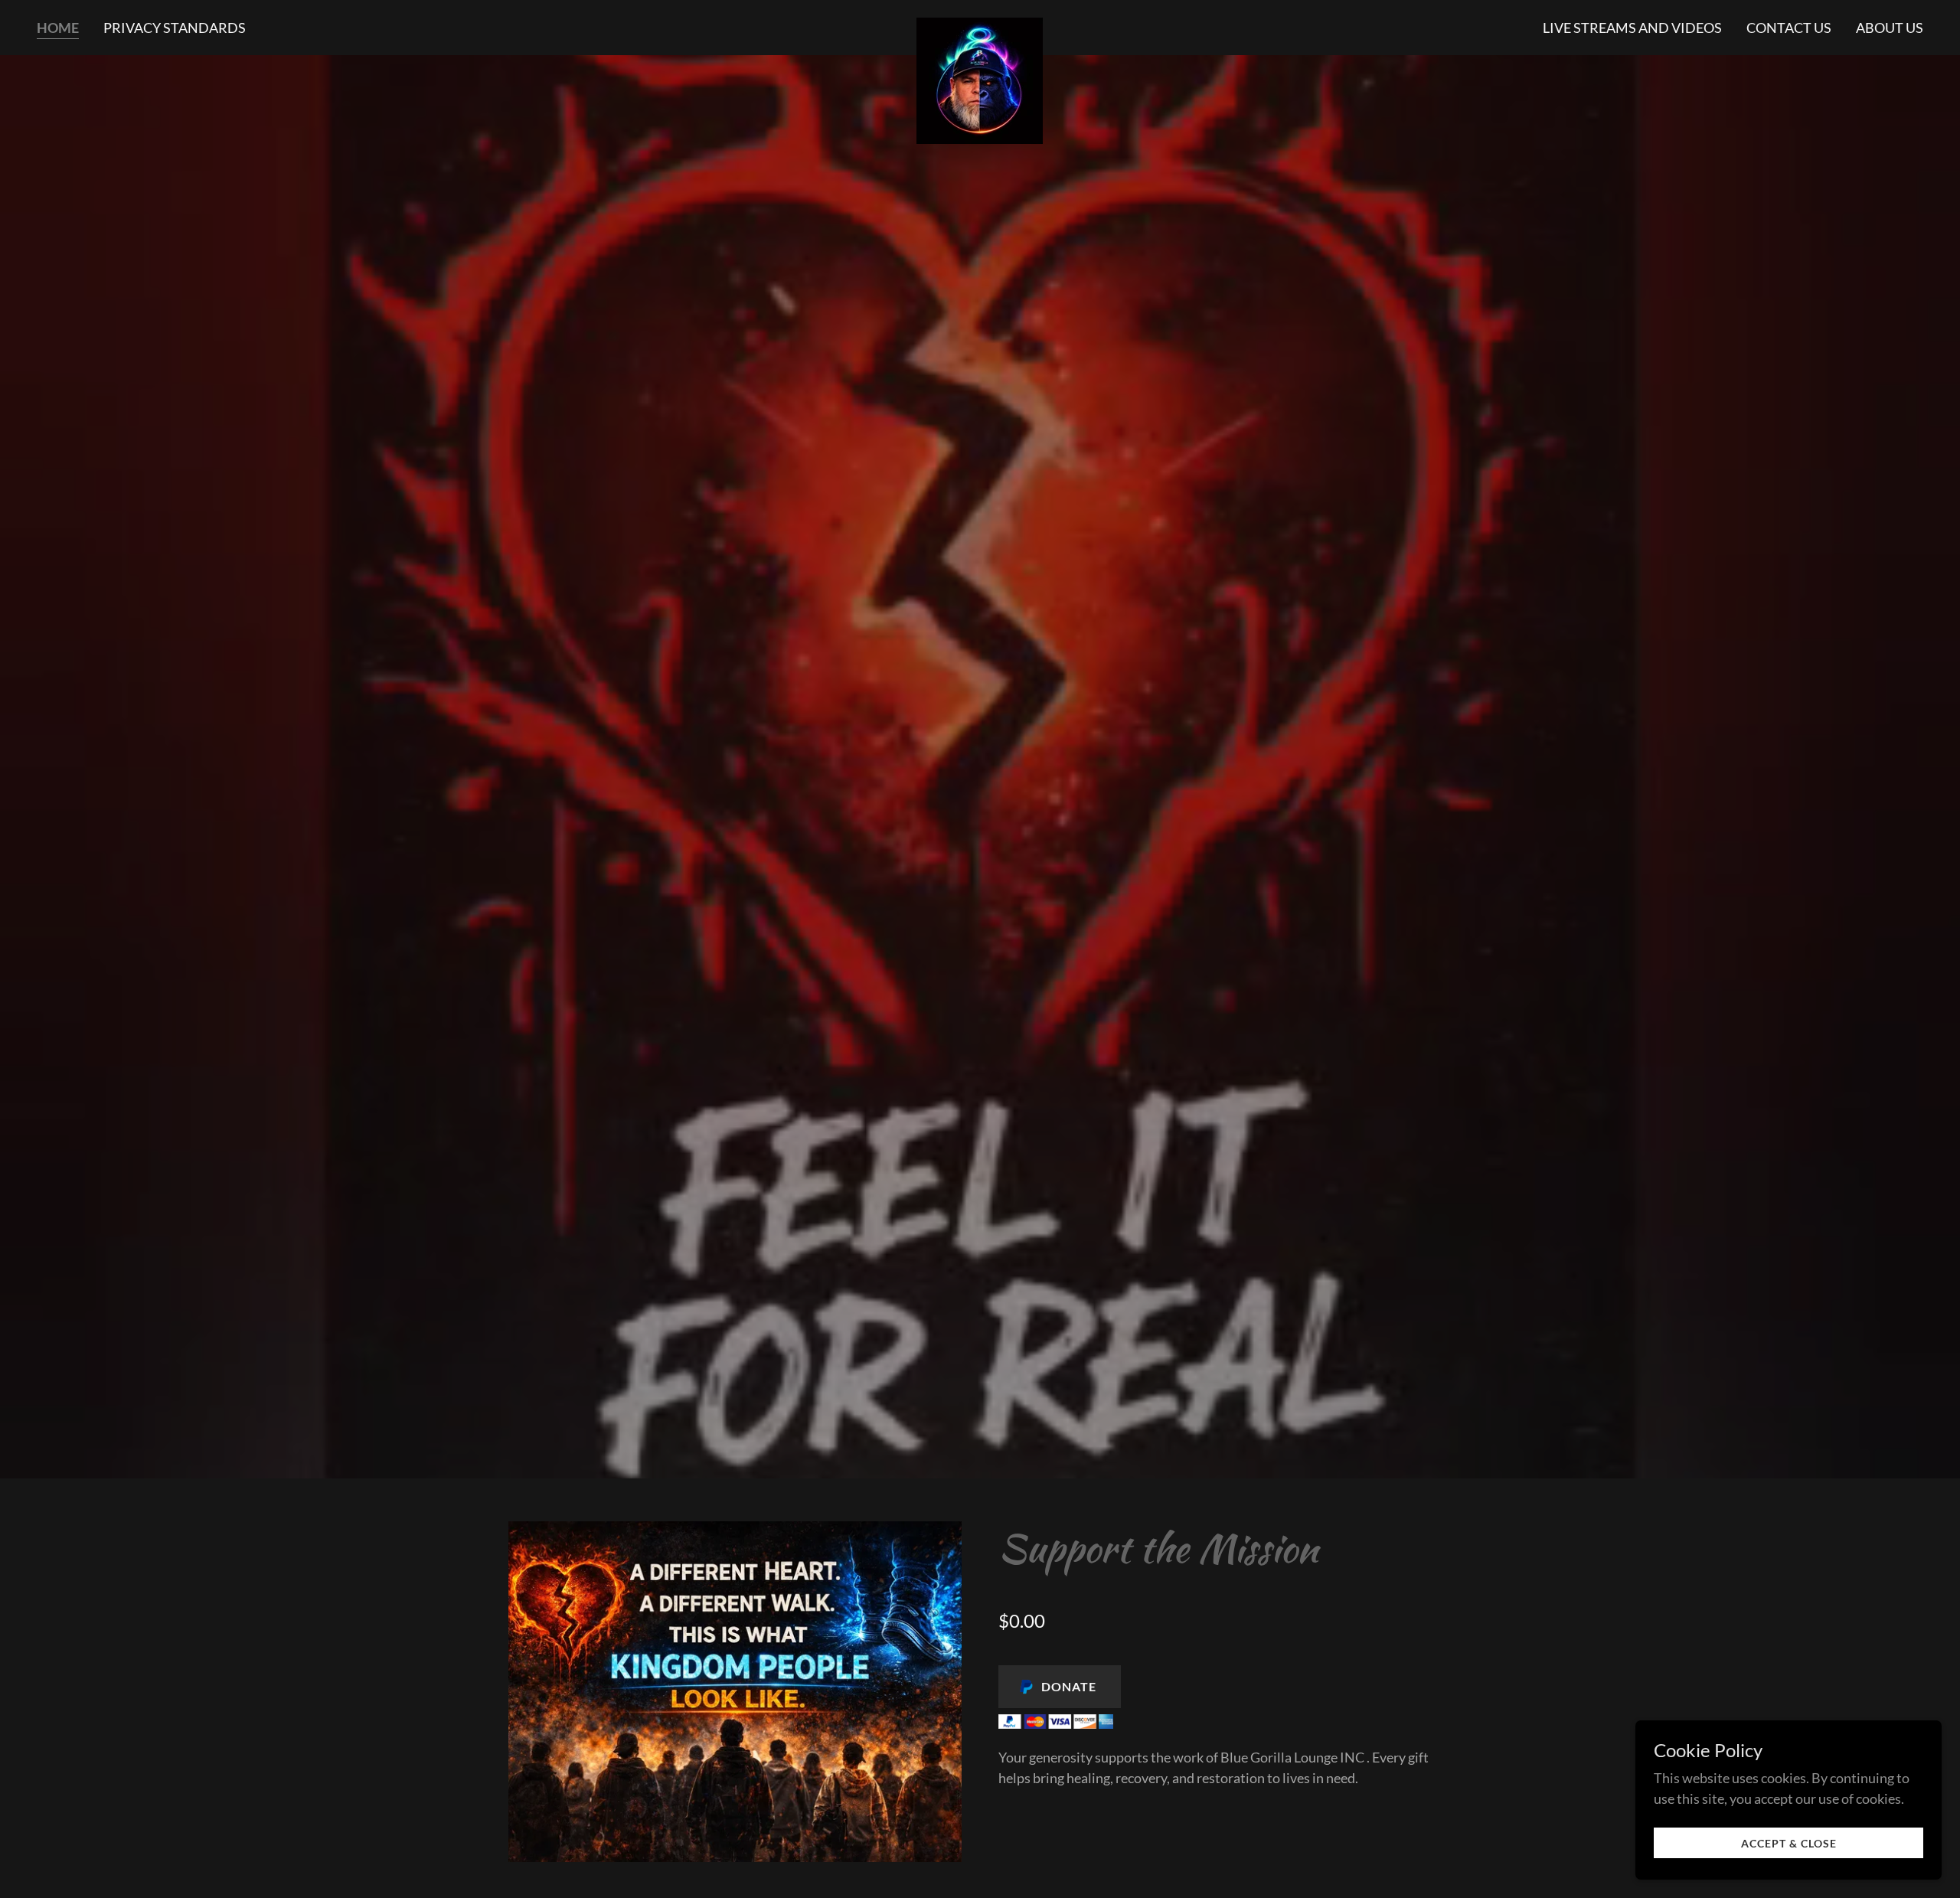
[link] (980, 25)
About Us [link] (1890, 28)
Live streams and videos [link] (1632, 28)
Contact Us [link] (1789, 28)
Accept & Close (1789, 1843)
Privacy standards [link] (175, 28)
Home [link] (58, 28)
